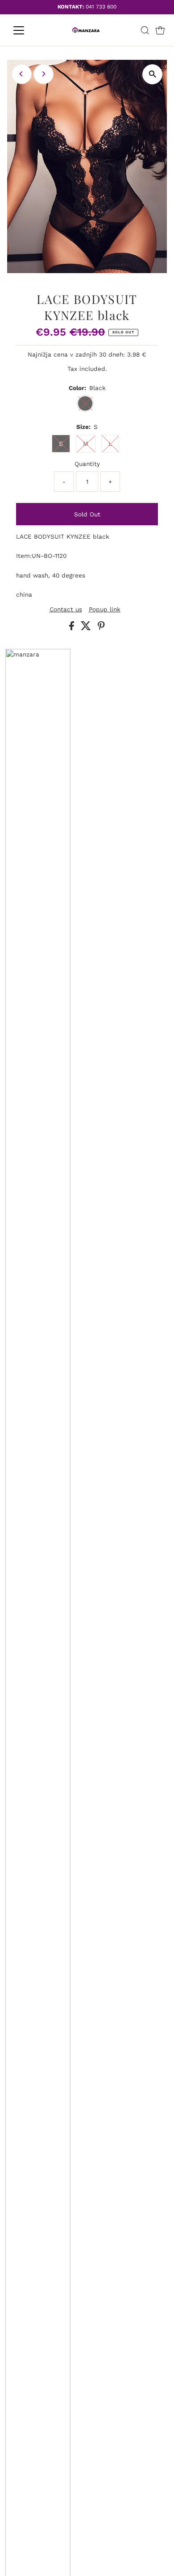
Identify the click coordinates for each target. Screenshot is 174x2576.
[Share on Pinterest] (101, 628)
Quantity (87, 464)
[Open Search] (145, 30)
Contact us (66, 610)
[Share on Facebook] (73, 628)
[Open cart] (160, 30)
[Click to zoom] (152, 74)
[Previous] (22, 74)
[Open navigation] (26, 30)
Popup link (105, 610)
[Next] (43, 74)
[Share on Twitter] (87, 628)
